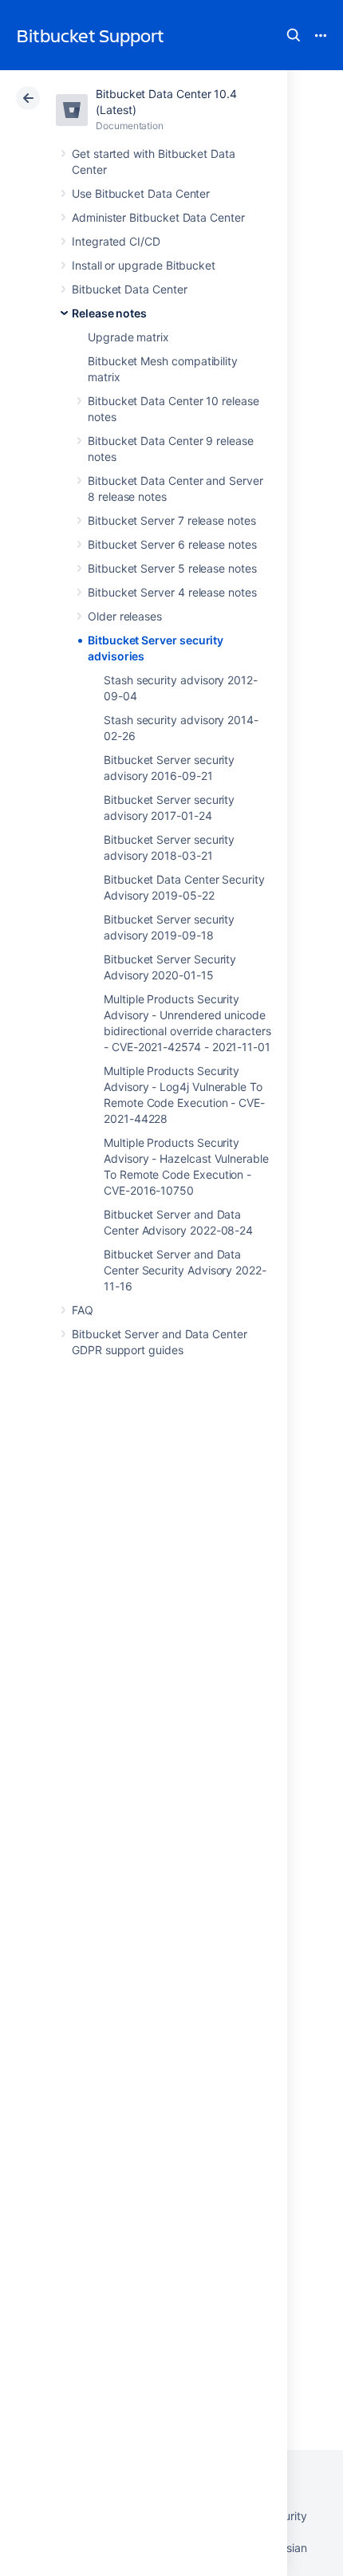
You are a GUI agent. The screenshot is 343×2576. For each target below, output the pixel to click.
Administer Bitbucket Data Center (158, 217)
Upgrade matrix (128, 337)
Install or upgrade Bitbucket (144, 265)
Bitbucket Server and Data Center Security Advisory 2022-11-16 (185, 1270)
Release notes (109, 313)
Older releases (125, 616)
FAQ (83, 1310)
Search (294, 35)
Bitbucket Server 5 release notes (172, 568)
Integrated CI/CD (116, 241)
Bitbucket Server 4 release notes (172, 592)
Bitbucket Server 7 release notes (172, 520)
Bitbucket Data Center (130, 289)
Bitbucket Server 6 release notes (172, 544)
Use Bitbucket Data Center (141, 193)
